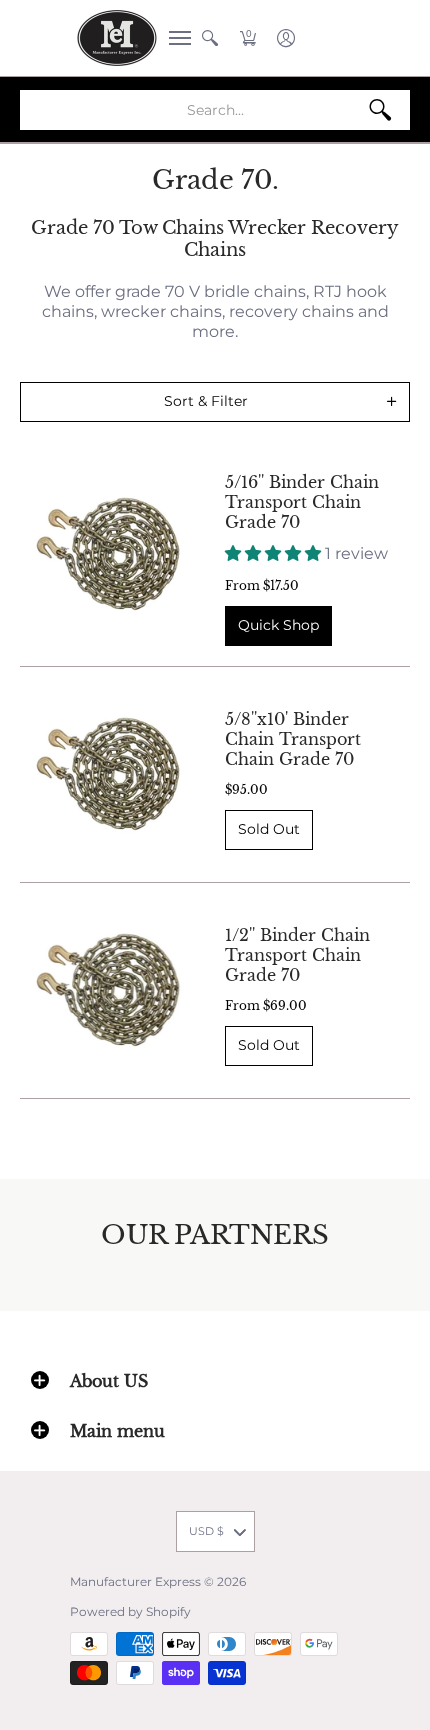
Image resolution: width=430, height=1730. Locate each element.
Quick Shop (278, 625)
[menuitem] (174, 38)
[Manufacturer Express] (117, 38)
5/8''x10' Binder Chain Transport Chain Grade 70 (293, 739)
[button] (174, 38)
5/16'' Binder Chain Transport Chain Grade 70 (302, 502)
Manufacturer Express (135, 1581)
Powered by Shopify (130, 1611)
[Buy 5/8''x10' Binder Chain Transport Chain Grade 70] (107, 774)
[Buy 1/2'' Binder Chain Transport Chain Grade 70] (107, 990)
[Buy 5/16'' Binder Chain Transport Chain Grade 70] (107, 553)
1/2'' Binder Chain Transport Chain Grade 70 (297, 955)
